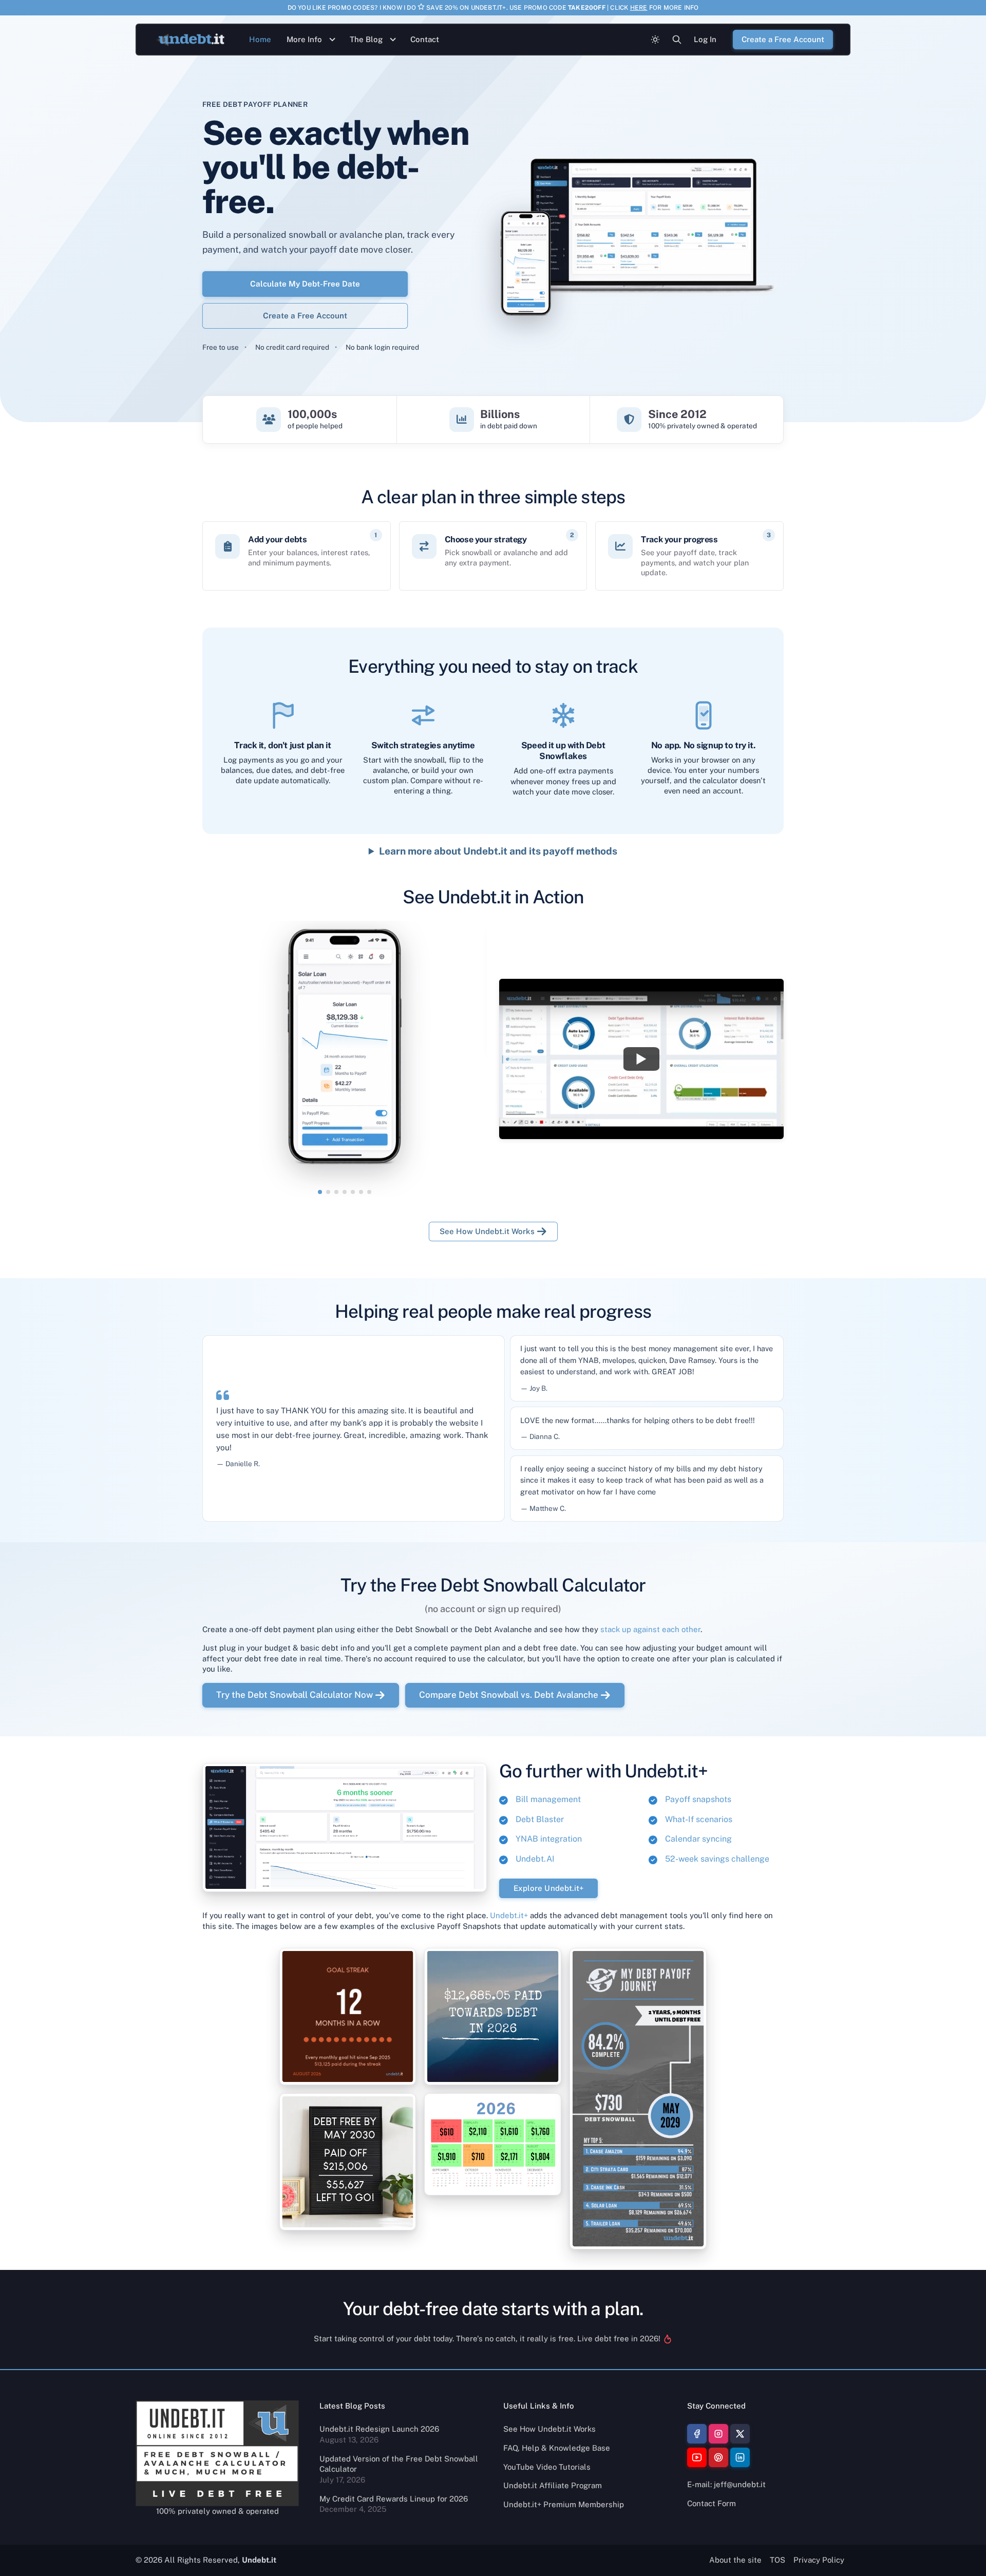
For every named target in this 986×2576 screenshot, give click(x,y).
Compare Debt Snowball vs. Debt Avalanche (509, 1695)
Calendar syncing (698, 1839)
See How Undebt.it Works (487, 1231)
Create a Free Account (305, 316)
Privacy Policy (819, 2560)
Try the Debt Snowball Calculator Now (295, 1695)
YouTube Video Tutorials (547, 2467)
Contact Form (712, 2503)
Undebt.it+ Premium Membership (564, 2504)
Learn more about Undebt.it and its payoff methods (498, 851)
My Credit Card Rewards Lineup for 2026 (394, 2499)
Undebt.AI (535, 1859)
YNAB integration (549, 1839)
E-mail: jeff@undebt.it (726, 2484)
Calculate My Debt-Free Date (305, 283)
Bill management (548, 1799)
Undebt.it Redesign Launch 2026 (379, 2429)
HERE (639, 8)
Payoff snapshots (698, 1799)
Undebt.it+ (509, 1915)
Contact (425, 39)
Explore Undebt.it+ (548, 1888)
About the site (735, 2560)
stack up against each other (650, 1629)
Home (260, 39)
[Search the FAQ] (677, 40)
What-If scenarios (699, 1819)
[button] (320, 1192)
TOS (778, 2560)
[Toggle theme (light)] (655, 40)
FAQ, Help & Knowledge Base (557, 2448)
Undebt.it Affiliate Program (553, 2485)
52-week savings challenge (717, 1859)
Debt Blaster (540, 1819)
